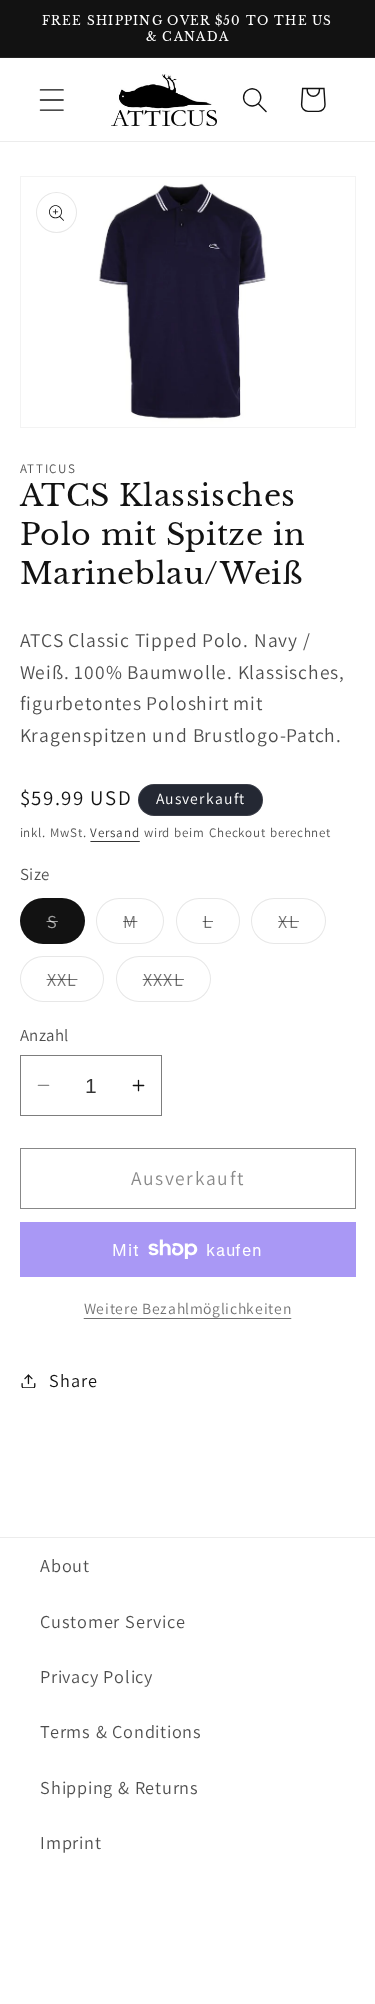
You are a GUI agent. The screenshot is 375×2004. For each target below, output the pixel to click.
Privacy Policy (96, 1676)
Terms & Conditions (121, 1731)
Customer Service (112, 1621)
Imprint (70, 1842)
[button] (51, 99)
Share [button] (73, 1380)
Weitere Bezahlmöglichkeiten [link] (188, 1308)
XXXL (177, 984)
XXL (76, 984)
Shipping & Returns (119, 1787)
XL (302, 926)
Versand (114, 832)
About (65, 1565)
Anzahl (44, 1035)
